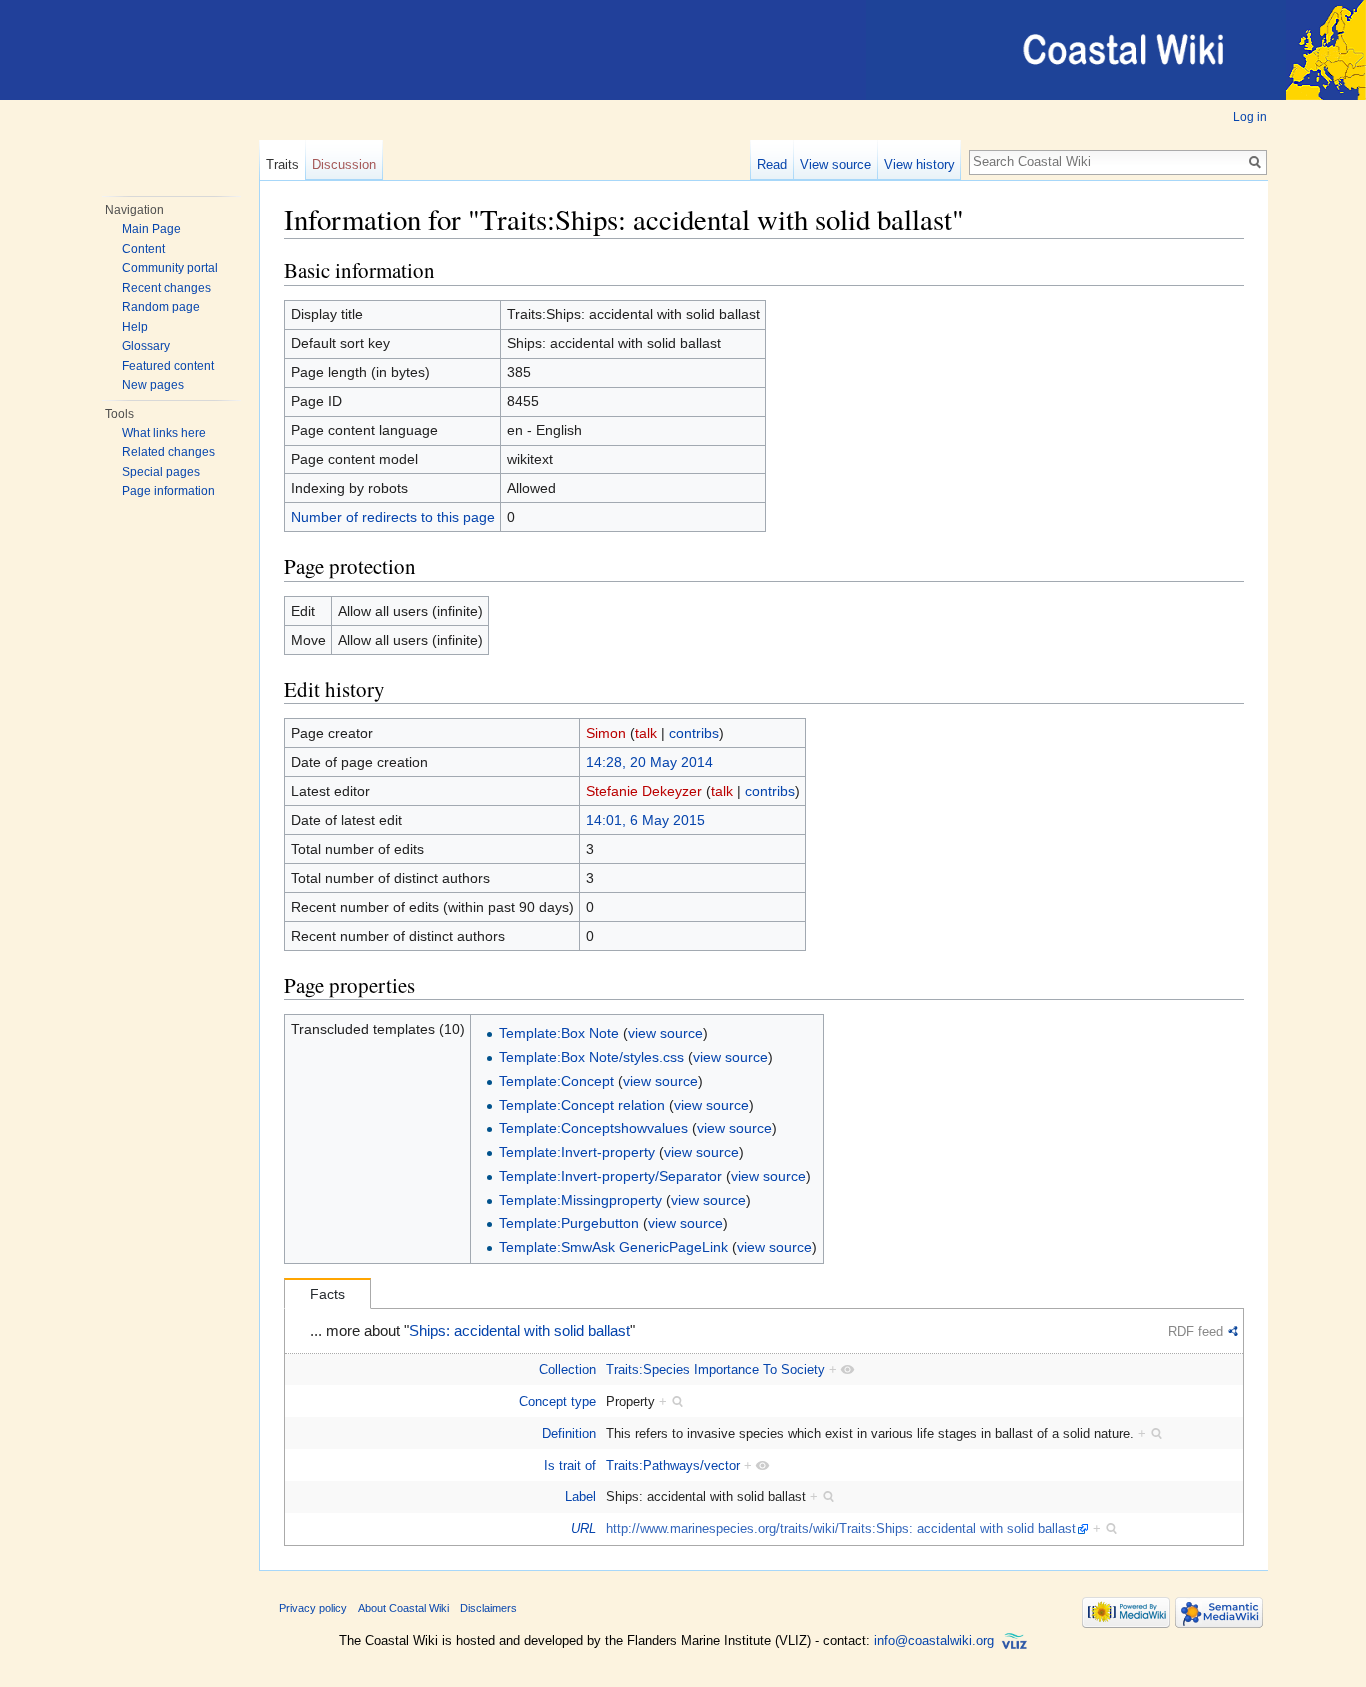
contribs (694, 733)
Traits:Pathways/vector (673, 1465)
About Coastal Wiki (403, 1608)
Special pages (161, 472)
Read (772, 164)
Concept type (557, 1401)
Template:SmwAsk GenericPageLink (613, 1247)
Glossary (146, 346)
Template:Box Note (559, 1033)
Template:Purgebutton (569, 1223)
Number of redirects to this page (393, 517)
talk (646, 733)
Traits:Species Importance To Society (715, 1369)
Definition (569, 1433)
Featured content (168, 366)
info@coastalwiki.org (934, 1640)
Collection (567, 1369)
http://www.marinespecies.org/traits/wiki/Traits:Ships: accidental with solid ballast (841, 1528)
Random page (161, 307)
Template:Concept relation (582, 1105)
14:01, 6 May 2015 (645, 820)
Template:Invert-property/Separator (610, 1176)
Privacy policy (313, 1608)
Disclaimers (488, 1608)
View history (919, 164)
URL (583, 1528)
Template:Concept (556, 1081)
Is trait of (570, 1465)
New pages (153, 385)
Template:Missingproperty (580, 1200)
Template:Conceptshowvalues (593, 1128)
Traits (282, 164)
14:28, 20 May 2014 (649, 762)
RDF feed (1195, 1331)
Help (135, 327)
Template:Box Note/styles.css (591, 1057)
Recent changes (166, 288)
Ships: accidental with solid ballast (519, 1331)
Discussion (344, 164)
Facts (327, 1294)
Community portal (170, 268)
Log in (1250, 117)
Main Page (151, 229)
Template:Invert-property (577, 1152)
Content (143, 249)
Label (580, 1496)
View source (835, 164)
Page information (168, 491)
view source (665, 1033)
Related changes (168, 452)
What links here (164, 433)
